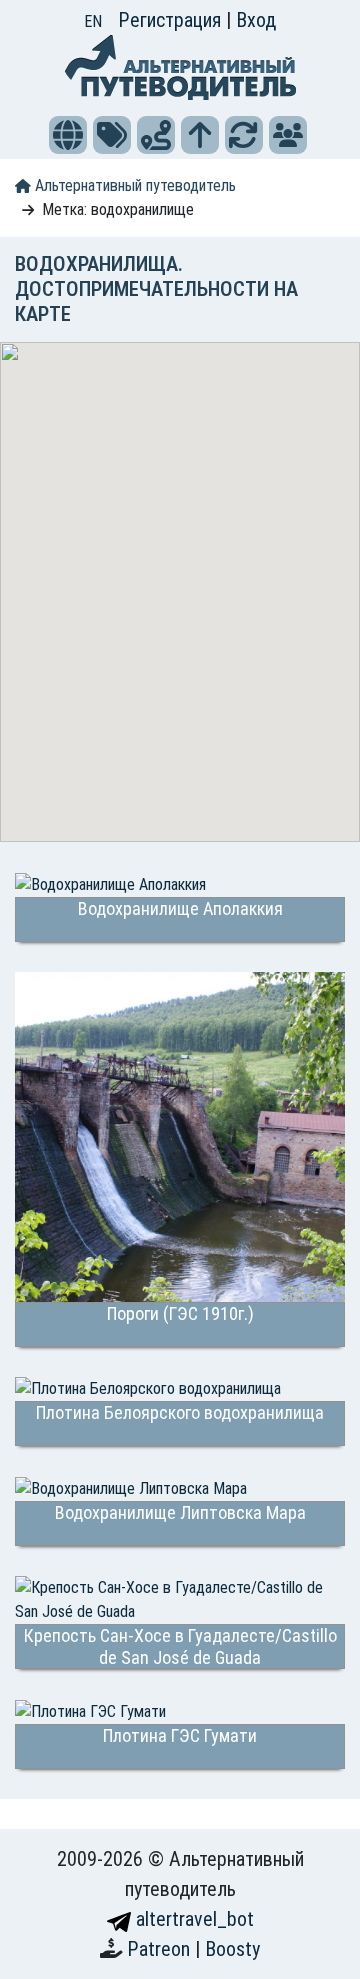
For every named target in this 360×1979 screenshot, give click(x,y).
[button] (68, 135)
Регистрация (172, 20)
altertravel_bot (192, 1919)
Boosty (232, 1949)
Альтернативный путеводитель (133, 185)
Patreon (161, 1949)
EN (93, 21)
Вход (256, 20)
